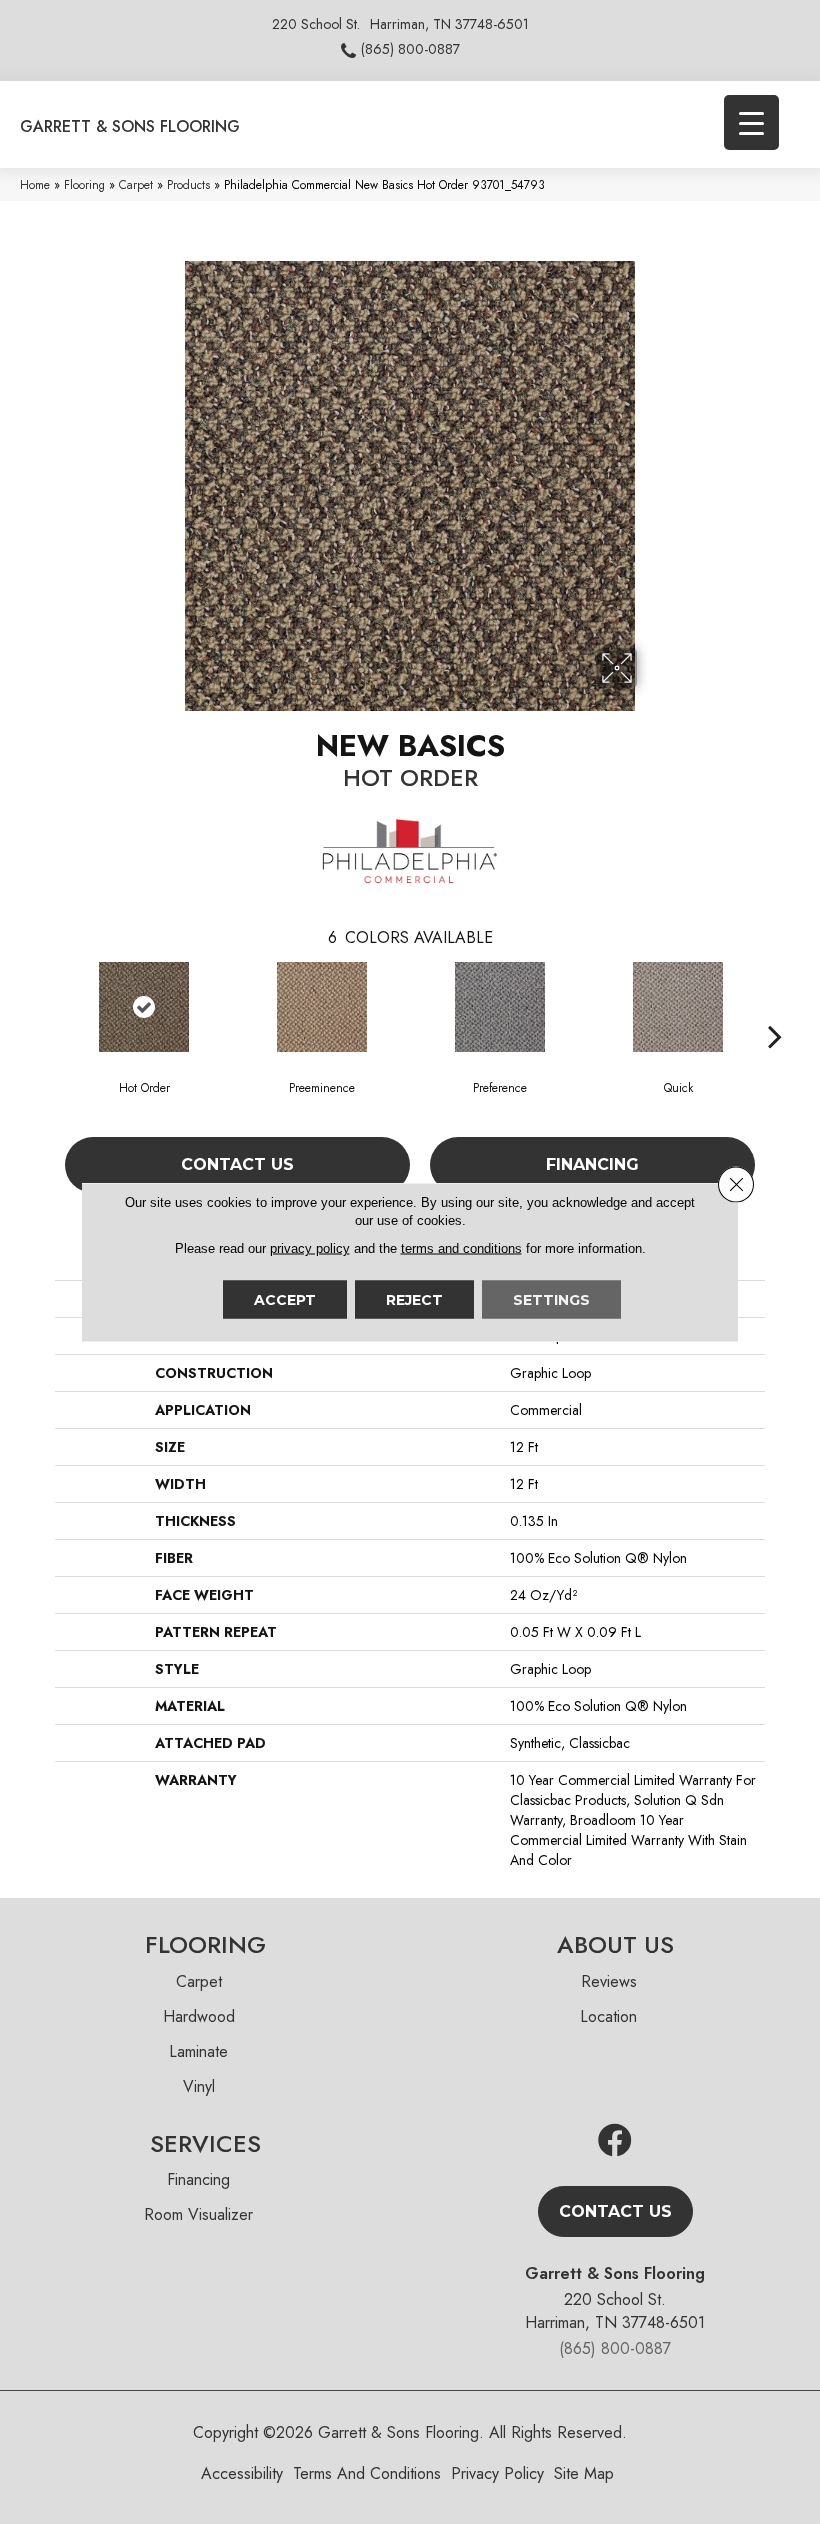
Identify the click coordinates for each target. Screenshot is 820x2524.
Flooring (84, 184)
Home (35, 184)
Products (188, 184)
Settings (551, 1300)
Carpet (136, 184)
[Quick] (678, 1007)
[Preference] (500, 1007)
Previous (45, 1006)
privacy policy (310, 1248)
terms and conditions (461, 1248)
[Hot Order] (144, 1007)
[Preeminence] (322, 1007)
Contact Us (237, 1164)
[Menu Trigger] (751, 122)
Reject (414, 1300)
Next (775, 1006)
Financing (592, 1164)
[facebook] (615, 2141)
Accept (285, 1300)
